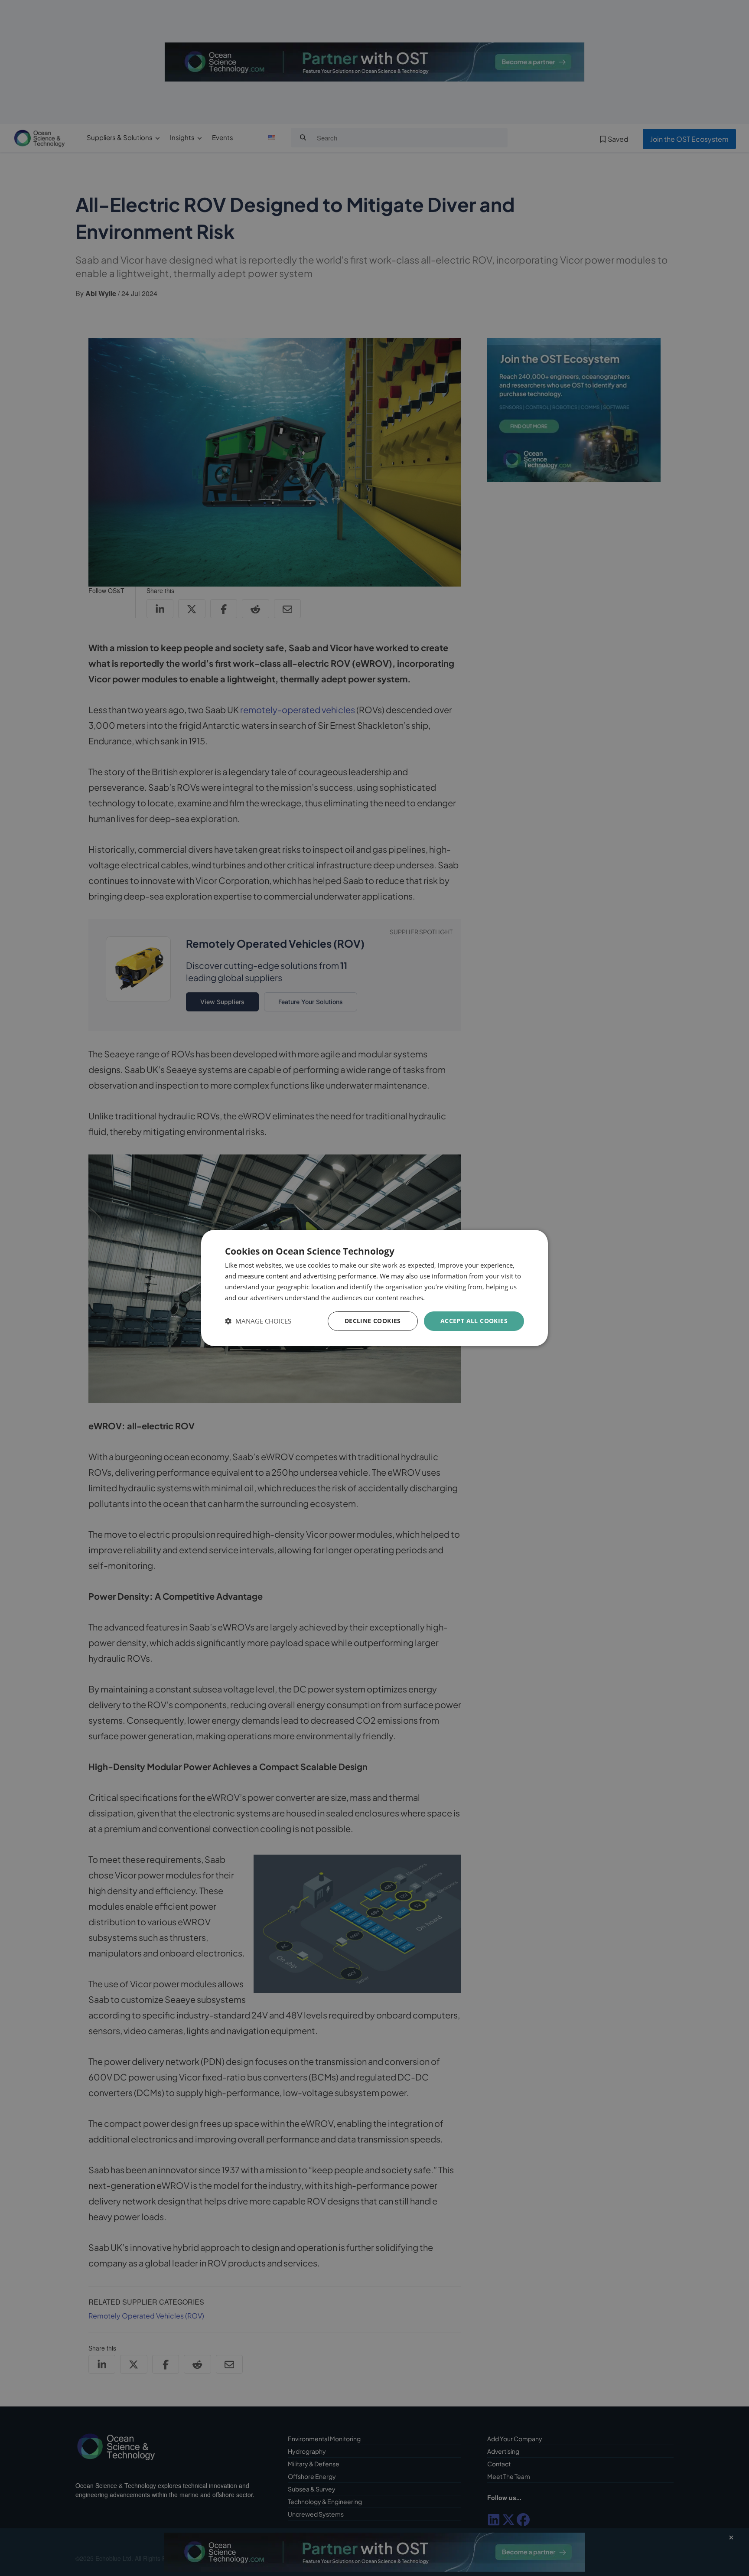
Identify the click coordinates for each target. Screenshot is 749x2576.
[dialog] (374, 1288)
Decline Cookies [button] (373, 1321)
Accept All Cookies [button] (474, 1321)
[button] (258, 1321)
